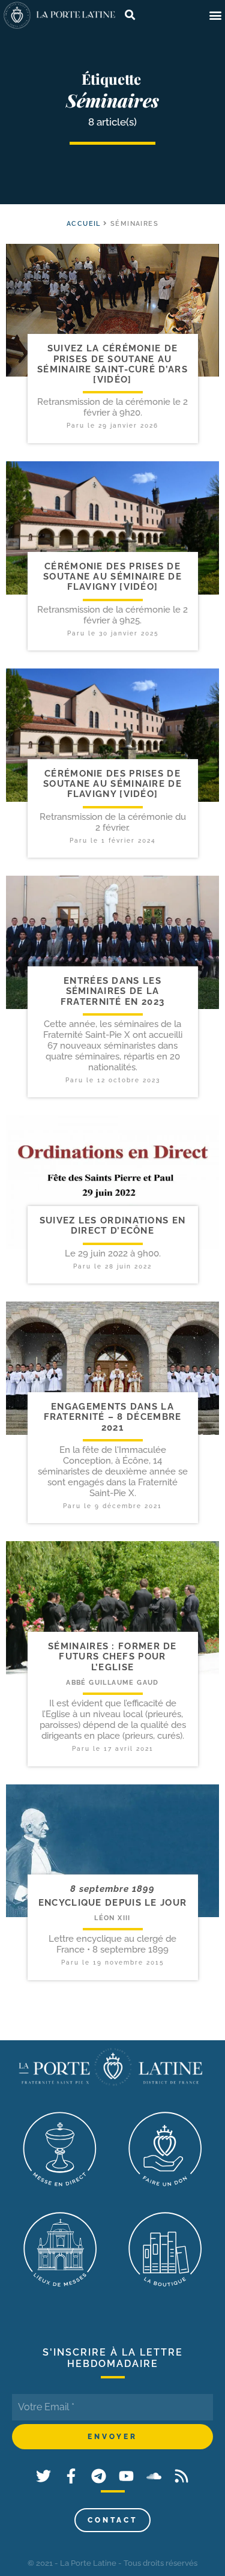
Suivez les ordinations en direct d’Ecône (113, 1226)
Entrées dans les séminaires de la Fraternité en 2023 (112, 991)
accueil (84, 224)
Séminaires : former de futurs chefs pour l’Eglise (112, 1657)
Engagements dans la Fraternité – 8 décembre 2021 (113, 1417)
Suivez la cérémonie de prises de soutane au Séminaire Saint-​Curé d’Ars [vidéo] (112, 364)
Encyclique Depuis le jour (113, 1903)
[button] (215, 15)
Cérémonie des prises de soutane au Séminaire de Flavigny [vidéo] (112, 577)
